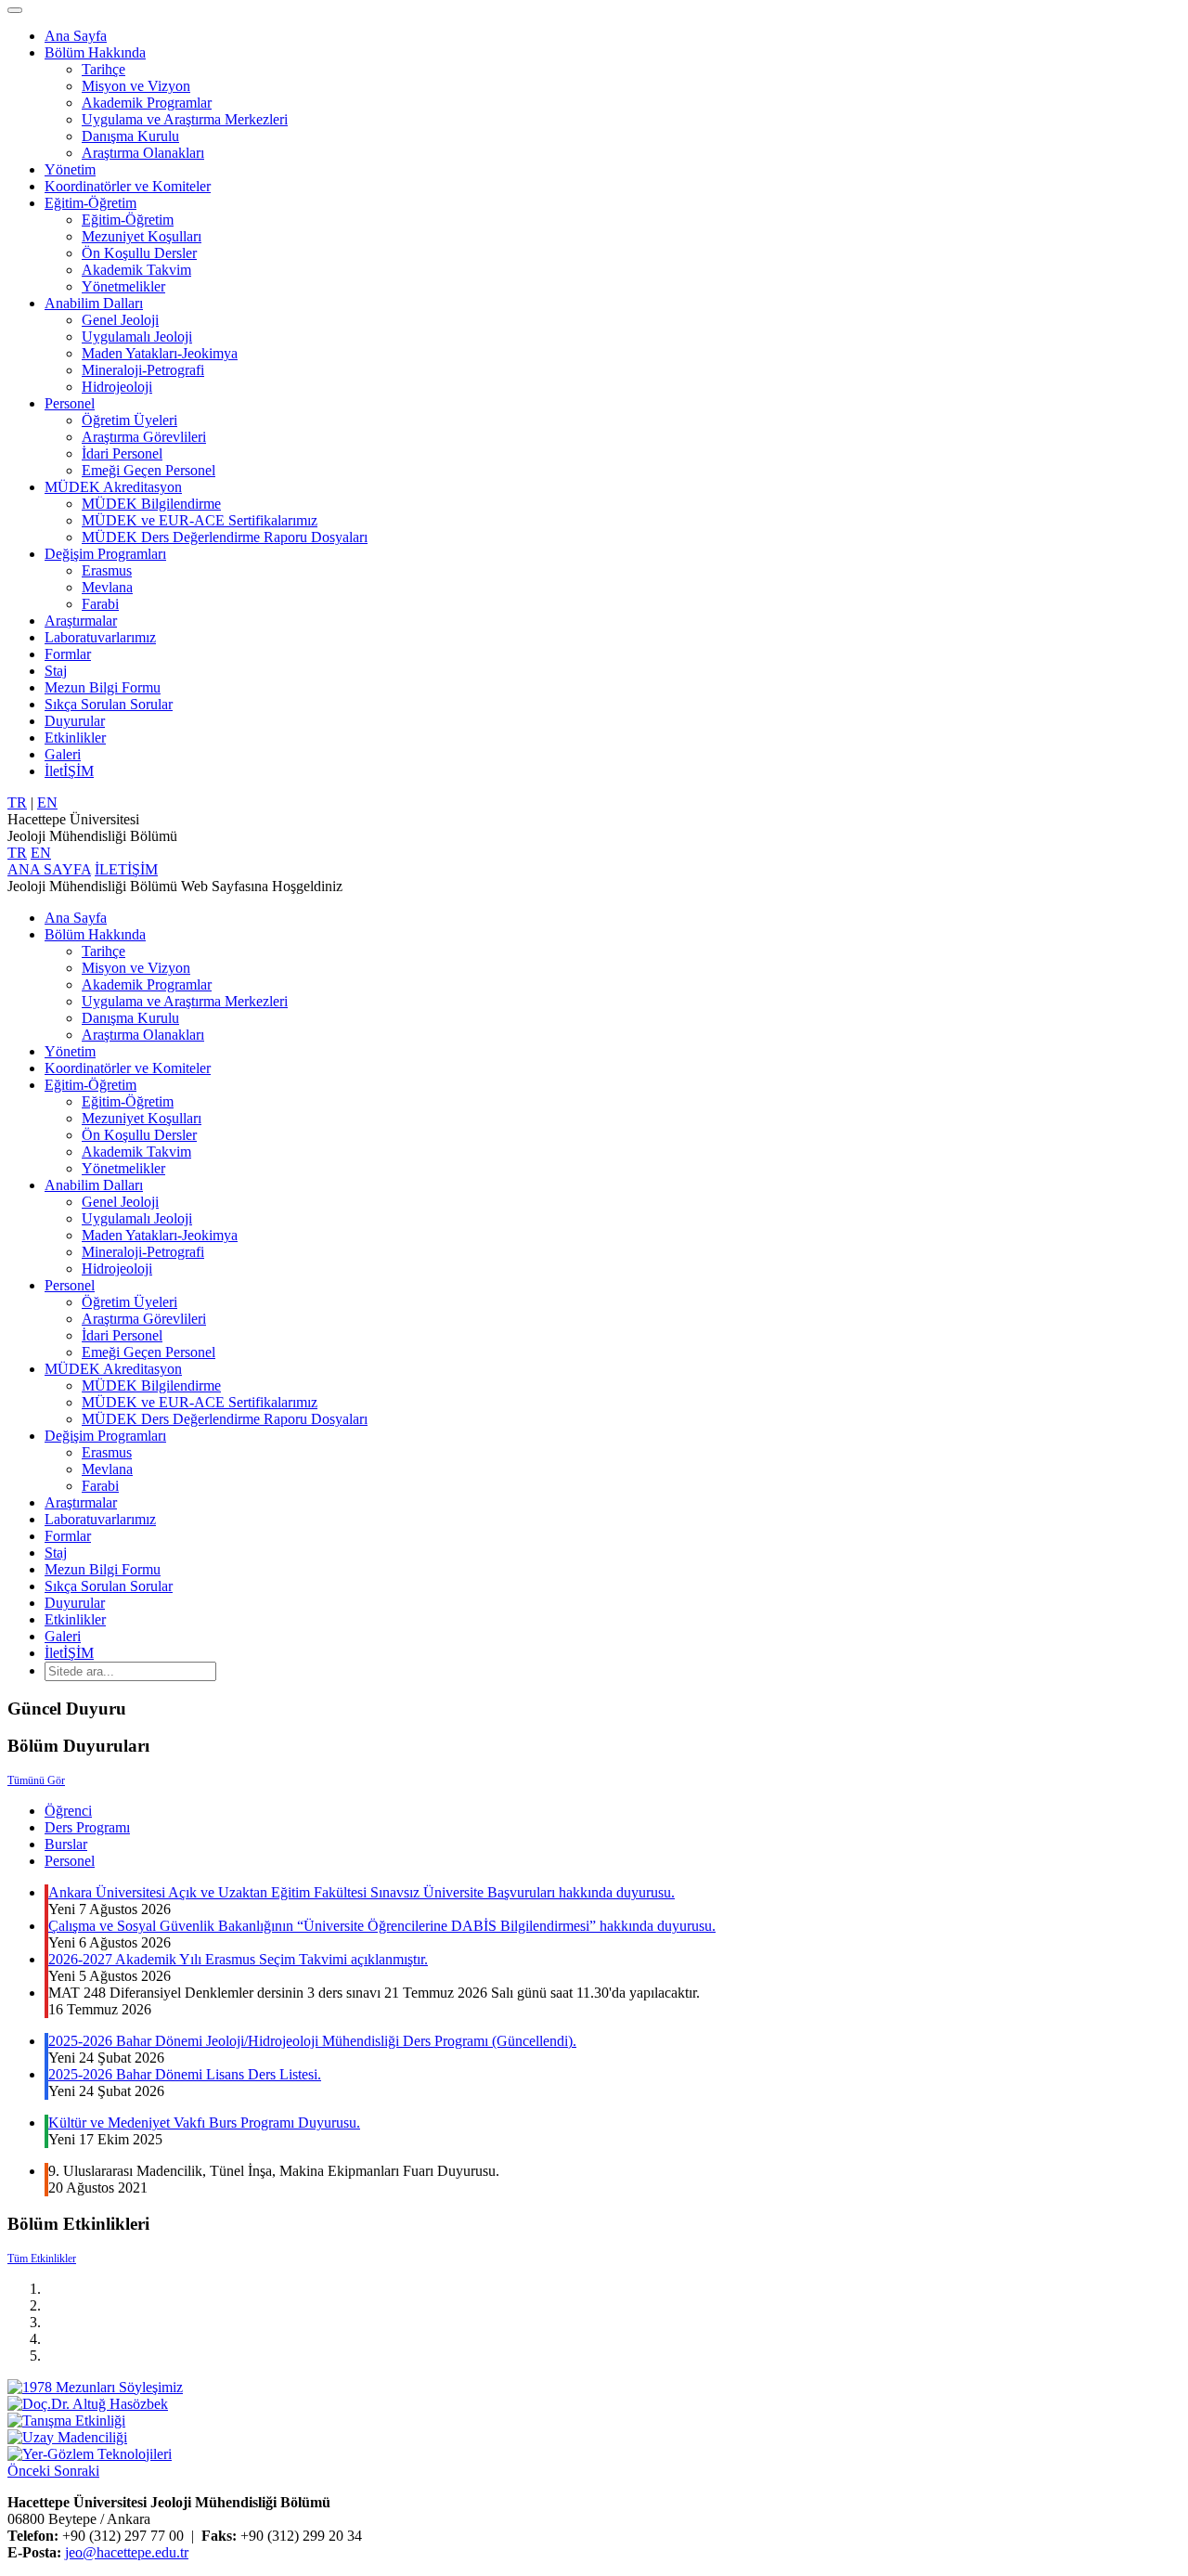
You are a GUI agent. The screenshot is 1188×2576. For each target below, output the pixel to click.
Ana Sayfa (76, 36)
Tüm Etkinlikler (42, 2259)
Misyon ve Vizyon (136, 86)
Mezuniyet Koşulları (142, 236)
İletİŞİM (69, 771)
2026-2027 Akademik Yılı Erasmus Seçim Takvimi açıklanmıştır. (238, 1959)
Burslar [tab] (66, 1844)
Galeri (63, 754)
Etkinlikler (75, 738)
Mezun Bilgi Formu (103, 687)
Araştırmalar (81, 621)
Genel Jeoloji (120, 320)
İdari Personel (122, 453)
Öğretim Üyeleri (129, 420)
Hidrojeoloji (117, 387)
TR (17, 803)
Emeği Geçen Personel (148, 470)
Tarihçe (103, 69)
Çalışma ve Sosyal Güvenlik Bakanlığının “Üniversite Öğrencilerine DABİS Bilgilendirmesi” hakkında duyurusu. (382, 1926)
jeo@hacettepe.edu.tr (127, 2552)
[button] (31, 2471)
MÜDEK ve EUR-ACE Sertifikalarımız (200, 520)
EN (47, 803)
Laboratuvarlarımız (100, 637)
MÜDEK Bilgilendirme (151, 504)
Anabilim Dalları (94, 303)
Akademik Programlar (147, 103)
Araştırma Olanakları (143, 153)
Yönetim (70, 169)
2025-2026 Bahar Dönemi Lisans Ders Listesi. (185, 2074)
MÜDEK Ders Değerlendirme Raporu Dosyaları (225, 537)
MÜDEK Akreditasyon (113, 487)
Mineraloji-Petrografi (143, 370)
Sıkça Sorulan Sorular (109, 704)
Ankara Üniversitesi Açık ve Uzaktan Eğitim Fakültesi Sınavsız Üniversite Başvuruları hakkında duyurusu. (362, 1892)
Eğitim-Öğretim (90, 203)
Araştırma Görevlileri (144, 437)
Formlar (68, 654)
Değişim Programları (105, 554)
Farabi (100, 604)
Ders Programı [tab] (87, 1827)
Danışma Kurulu (130, 136)
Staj (56, 671)
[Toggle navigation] (15, 10)
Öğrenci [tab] (68, 1811)
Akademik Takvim (136, 270)
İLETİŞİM (126, 869)
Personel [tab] (70, 1861)
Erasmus (107, 570)
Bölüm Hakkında (95, 52)
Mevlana (107, 587)
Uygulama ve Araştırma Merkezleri (185, 119)
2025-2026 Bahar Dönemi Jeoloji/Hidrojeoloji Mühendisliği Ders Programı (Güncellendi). (312, 2041)
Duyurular (75, 721)
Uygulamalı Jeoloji (137, 337)
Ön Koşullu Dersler (139, 253)
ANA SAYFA (49, 869)
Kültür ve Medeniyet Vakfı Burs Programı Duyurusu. (204, 2123)
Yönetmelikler (123, 286)
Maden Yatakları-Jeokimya (160, 353)
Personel (70, 403)
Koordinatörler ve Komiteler (128, 186)
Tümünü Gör (36, 1780)
